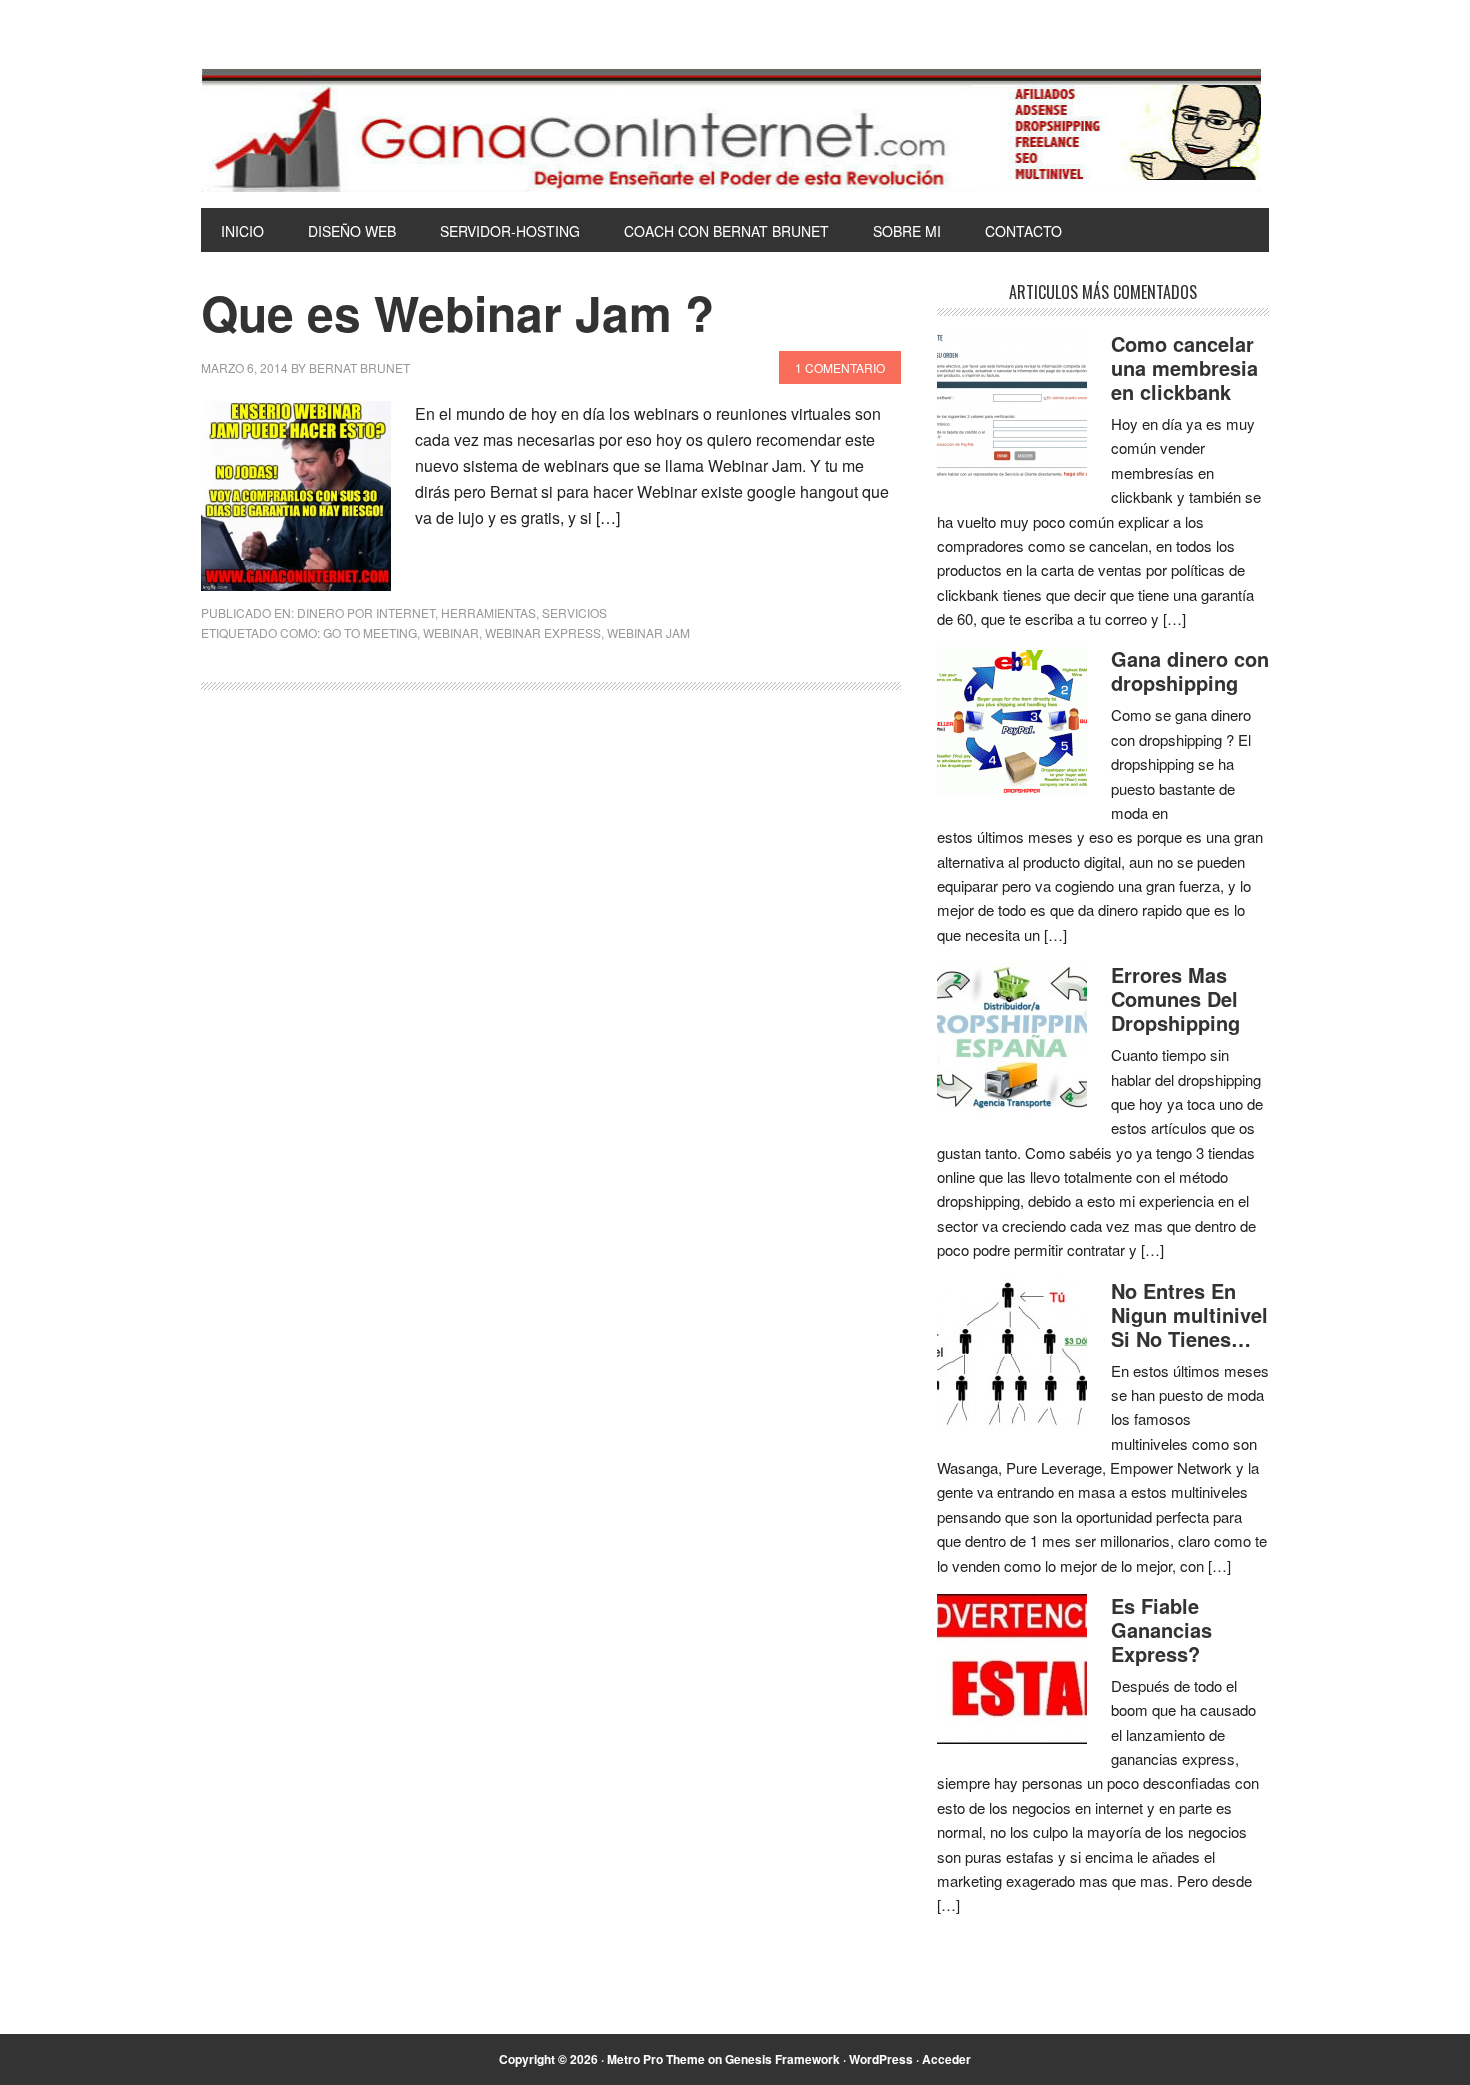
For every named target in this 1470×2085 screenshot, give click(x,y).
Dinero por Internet (366, 612)
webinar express (543, 632)
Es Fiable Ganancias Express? (1161, 1629)
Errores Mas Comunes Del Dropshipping (1175, 998)
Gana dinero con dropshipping (1190, 670)
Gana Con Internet (735, 130)
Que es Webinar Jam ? (457, 312)
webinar (451, 632)
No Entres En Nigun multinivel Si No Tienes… (1189, 1314)
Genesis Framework (782, 2059)
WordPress (881, 2059)
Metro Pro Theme (656, 2059)
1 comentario (840, 367)
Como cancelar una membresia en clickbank (1184, 367)
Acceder (946, 2059)
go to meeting (370, 632)
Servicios (574, 612)
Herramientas (488, 612)
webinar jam (648, 632)
